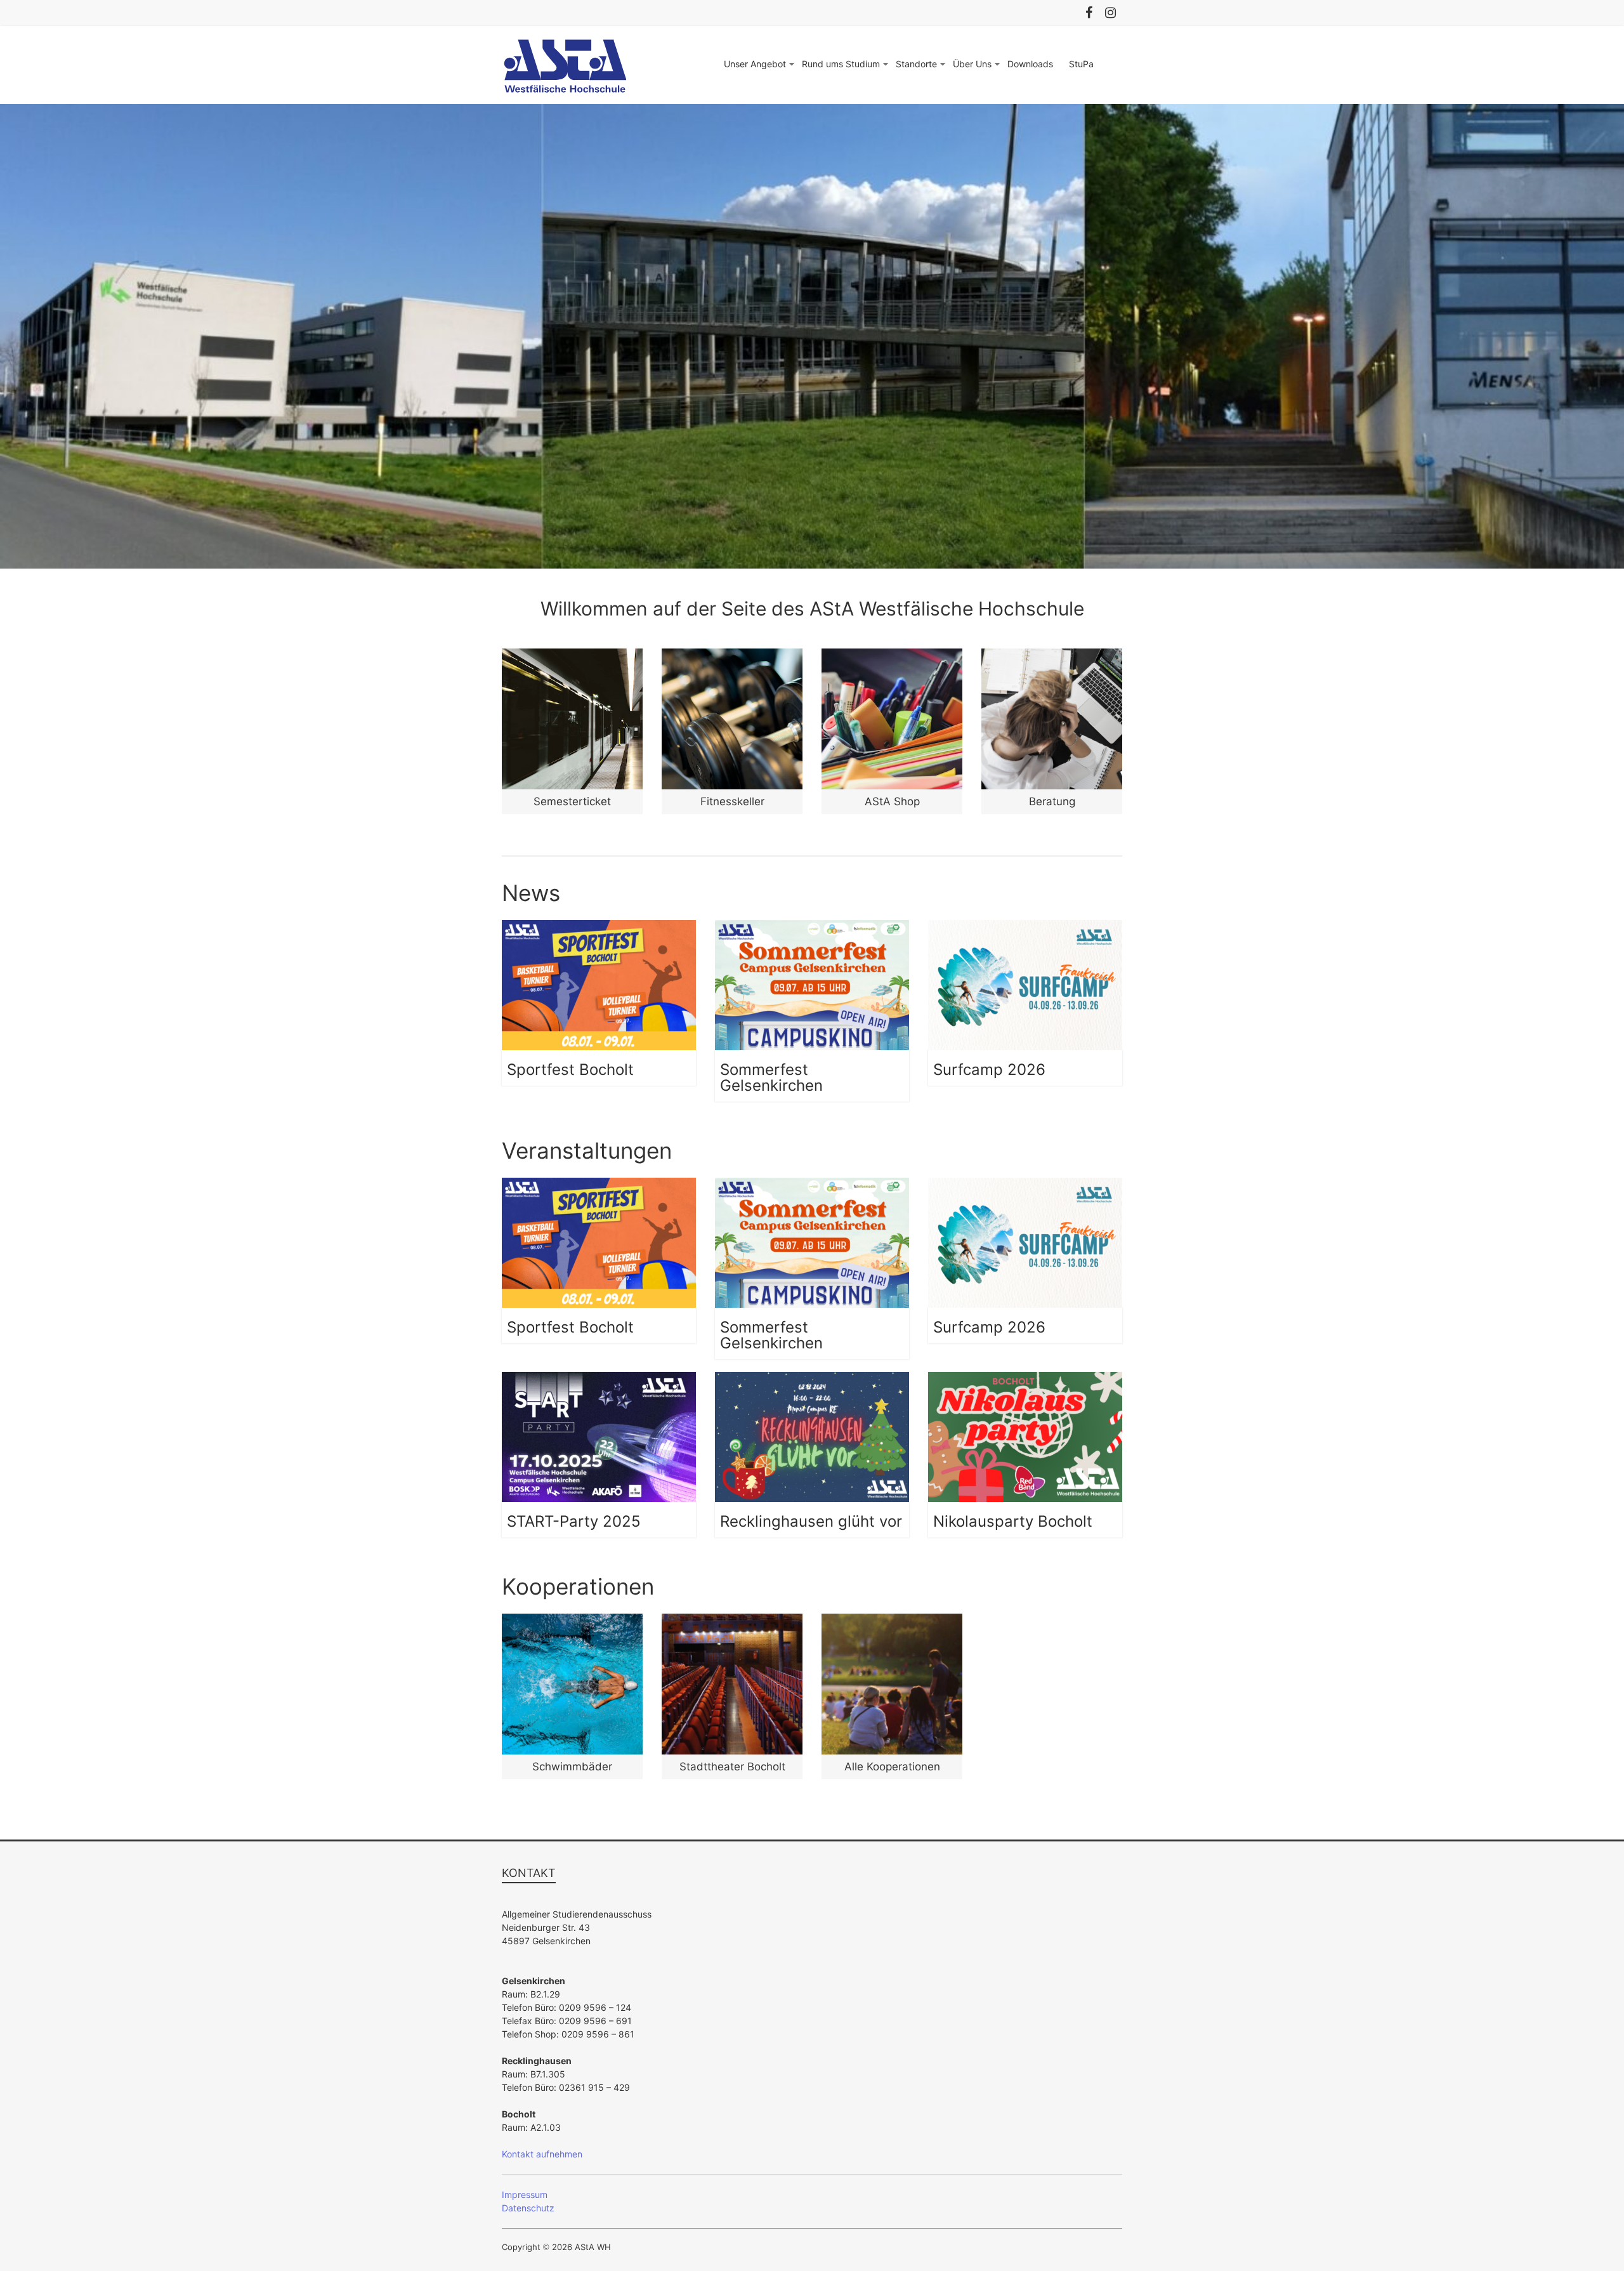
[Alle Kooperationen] (892, 1620)
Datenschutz (528, 2208)
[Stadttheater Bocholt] (732, 1620)
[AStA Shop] (892, 655)
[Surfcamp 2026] (1025, 927)
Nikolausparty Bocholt (1013, 1521)
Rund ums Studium (841, 64)
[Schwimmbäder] (572, 1620)
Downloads (1030, 64)
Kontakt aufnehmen (542, 2154)
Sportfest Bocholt (570, 1070)
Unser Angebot (755, 64)
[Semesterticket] (572, 655)
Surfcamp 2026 (989, 1070)
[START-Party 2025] (599, 1379)
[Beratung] (1052, 655)
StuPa (1081, 64)
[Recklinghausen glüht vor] (812, 1379)
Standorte (916, 64)
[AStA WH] (812, 111)
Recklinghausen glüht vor (811, 1521)
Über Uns (972, 64)
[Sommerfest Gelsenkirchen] (812, 927)
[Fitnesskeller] (732, 655)
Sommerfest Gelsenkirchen (771, 1077)
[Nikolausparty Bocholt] (1025, 1379)
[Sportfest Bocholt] (599, 927)
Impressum (525, 2195)
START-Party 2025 (574, 1521)
